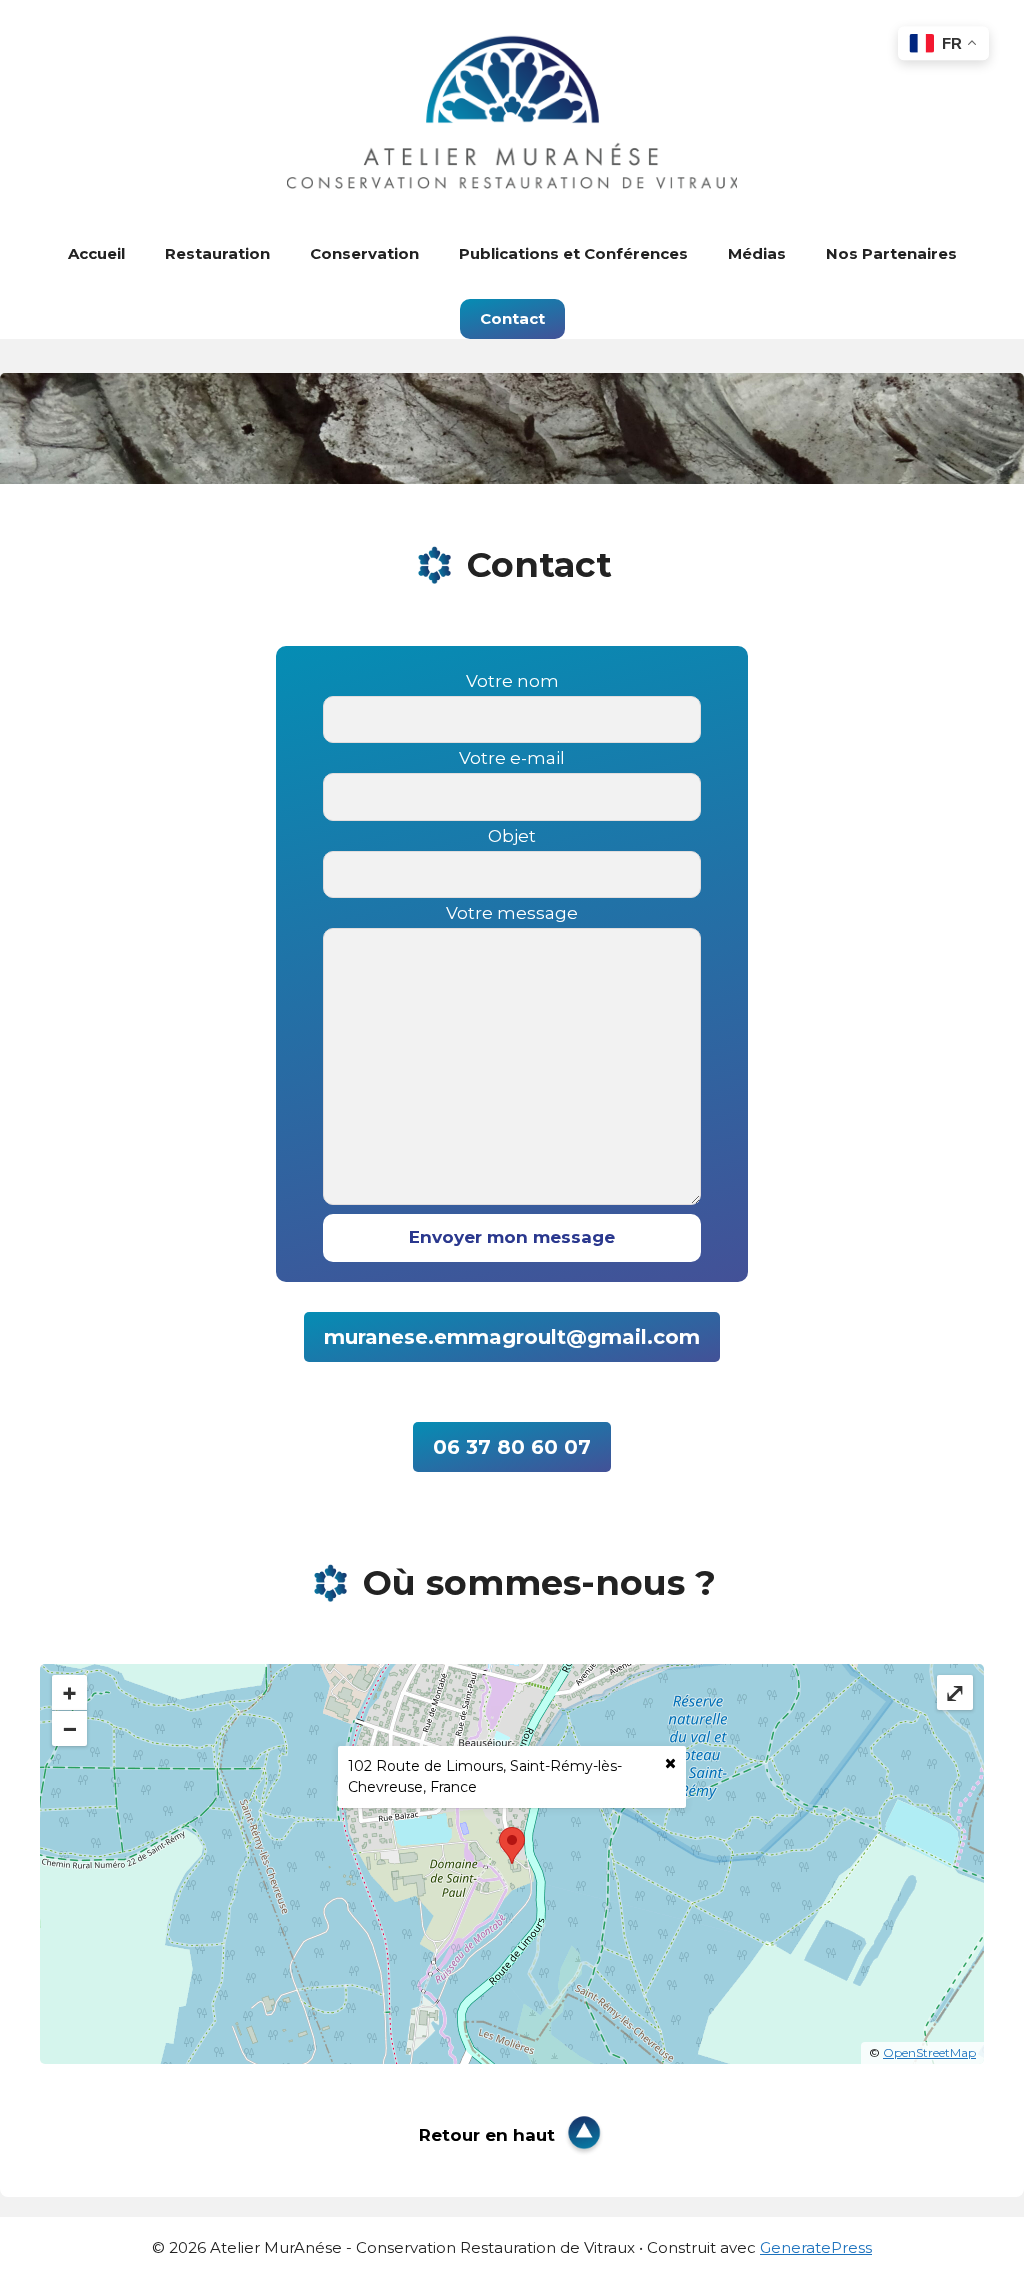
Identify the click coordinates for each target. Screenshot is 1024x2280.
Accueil (96, 253)
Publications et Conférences (573, 253)
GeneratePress (816, 2247)
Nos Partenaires (891, 253)
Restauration (217, 253)
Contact (512, 318)
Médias (757, 253)
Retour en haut (487, 2135)
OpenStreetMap (929, 2052)
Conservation (364, 253)
